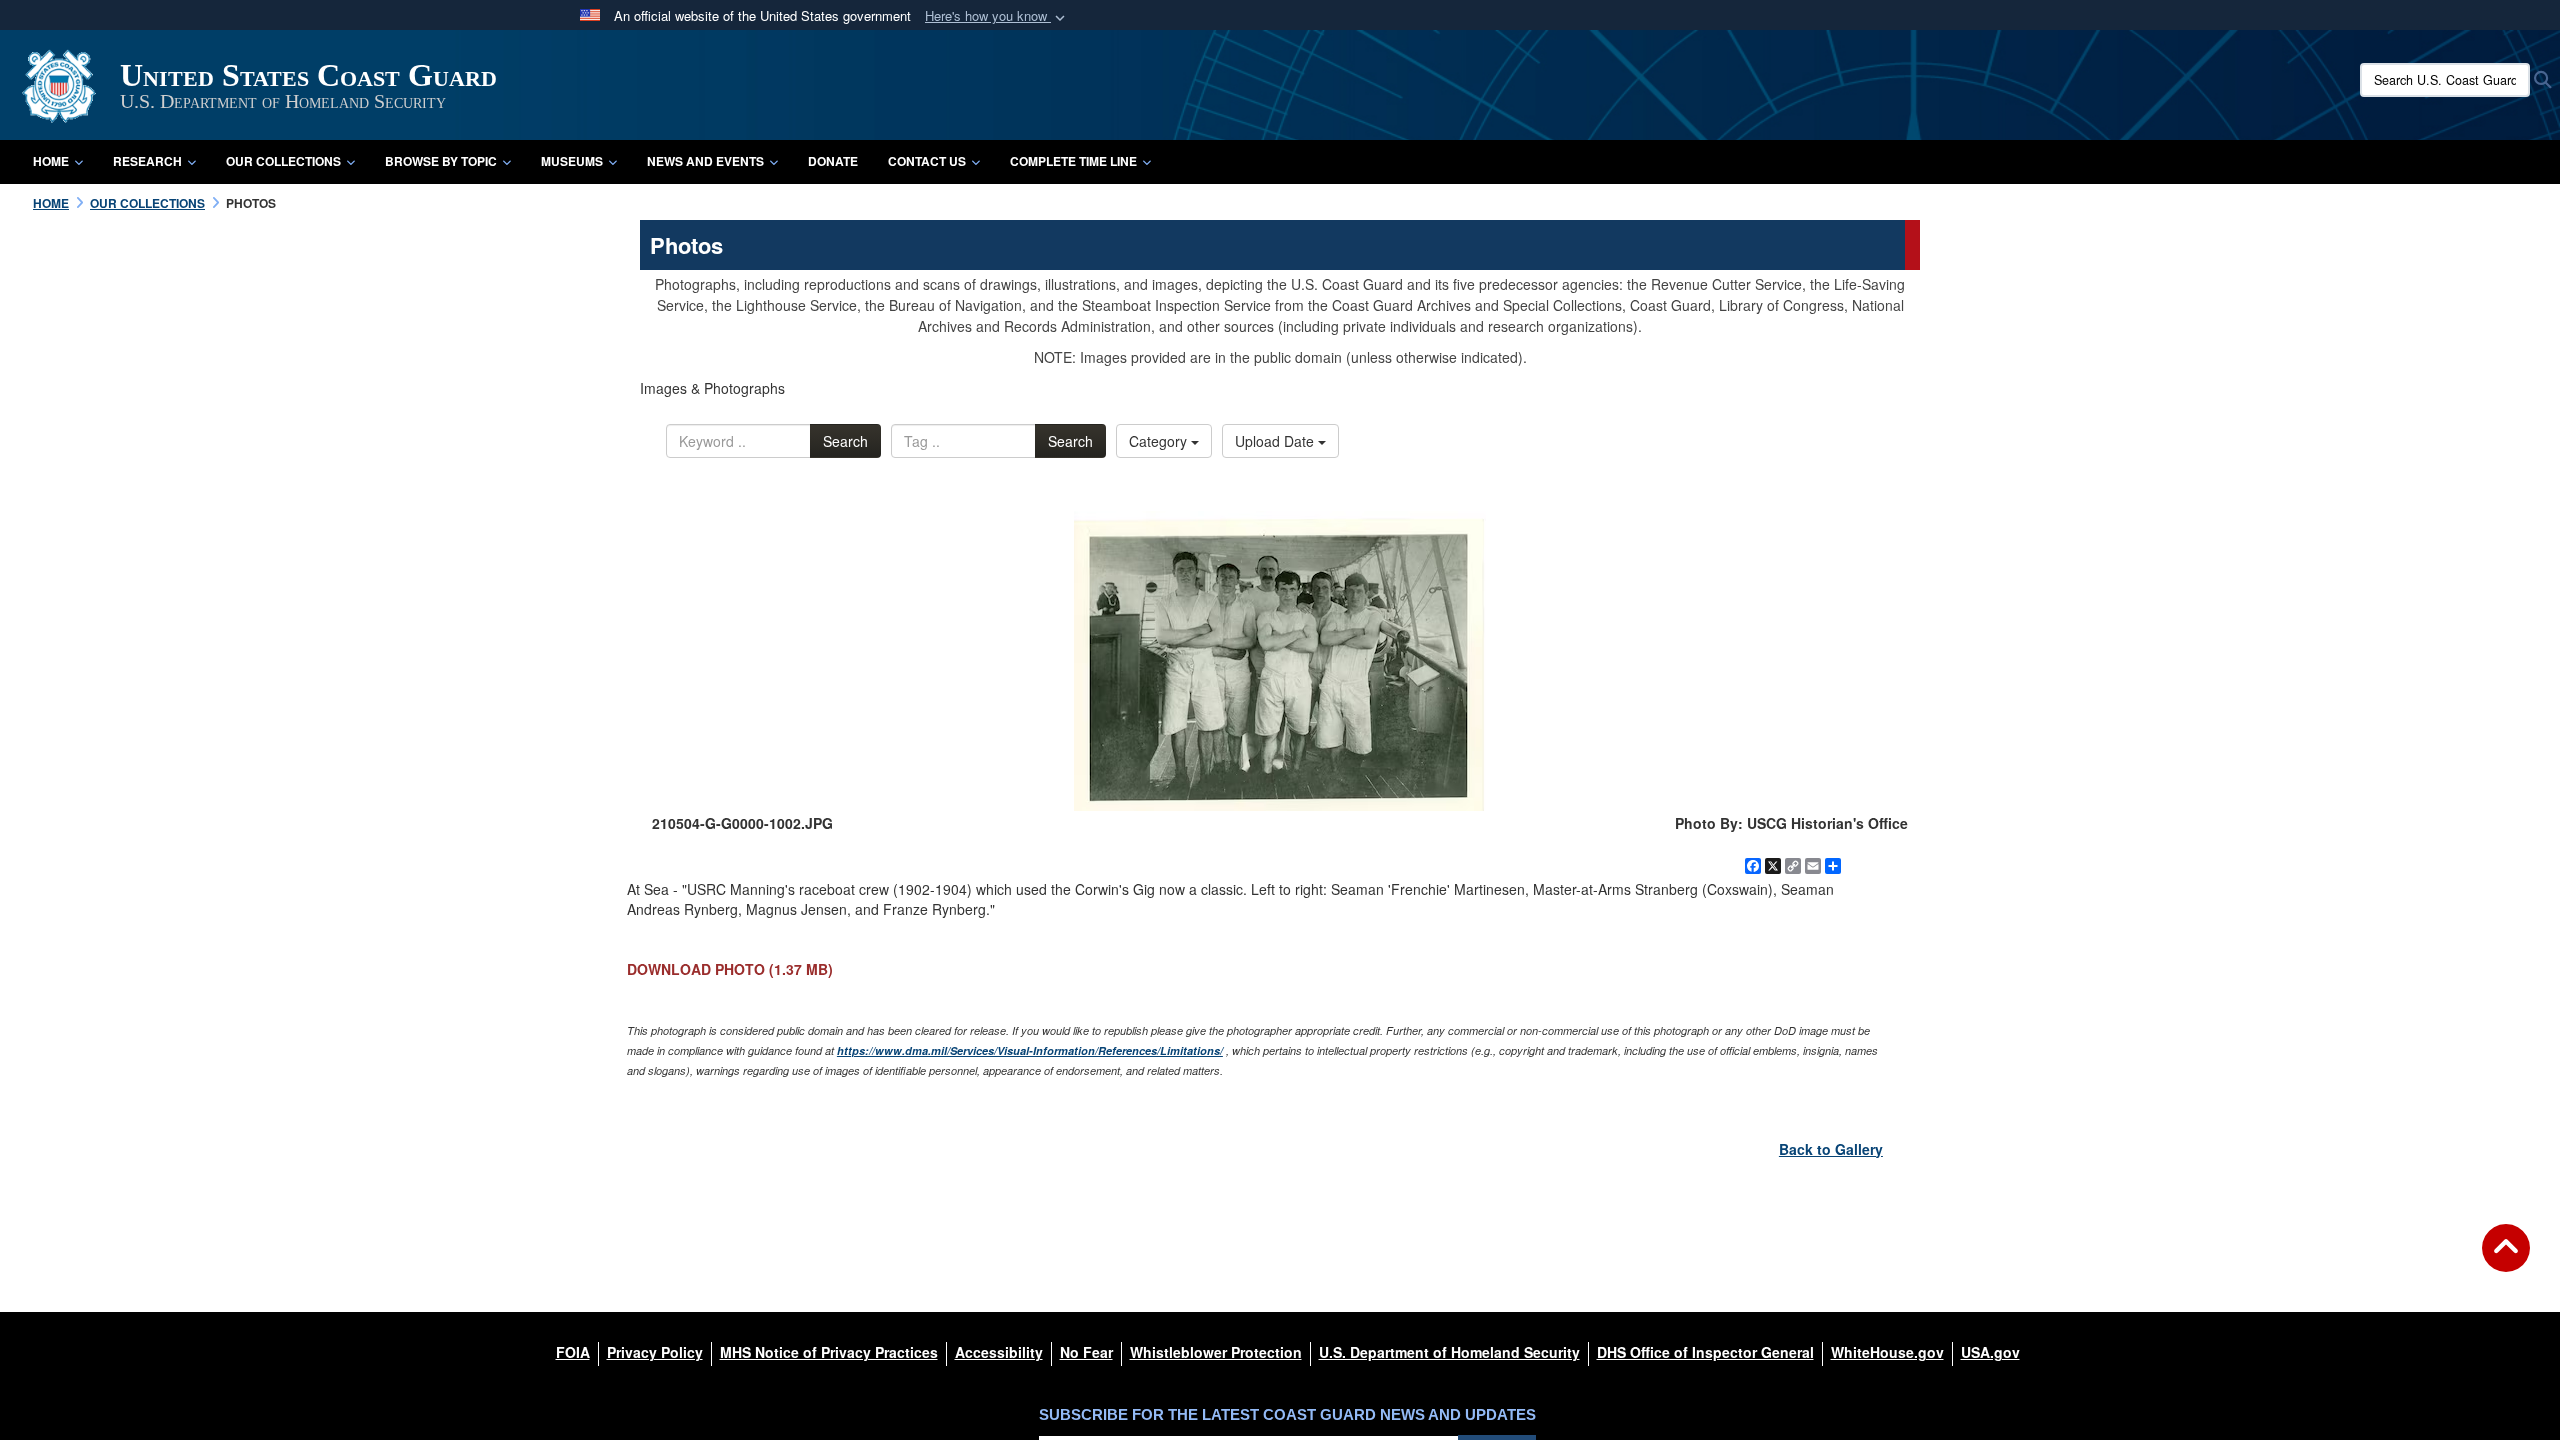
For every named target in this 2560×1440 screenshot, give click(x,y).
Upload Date (1276, 441)
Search (845, 441)
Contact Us (927, 161)
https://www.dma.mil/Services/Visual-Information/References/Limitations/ (1030, 1050)
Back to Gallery (1831, 1149)
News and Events (705, 161)
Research (147, 161)
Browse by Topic (441, 161)
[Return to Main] (2506, 1260)
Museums (572, 161)
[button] (997, 16)
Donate (833, 161)
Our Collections (283, 161)
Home (51, 161)
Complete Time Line (1073, 161)
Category (1160, 441)
